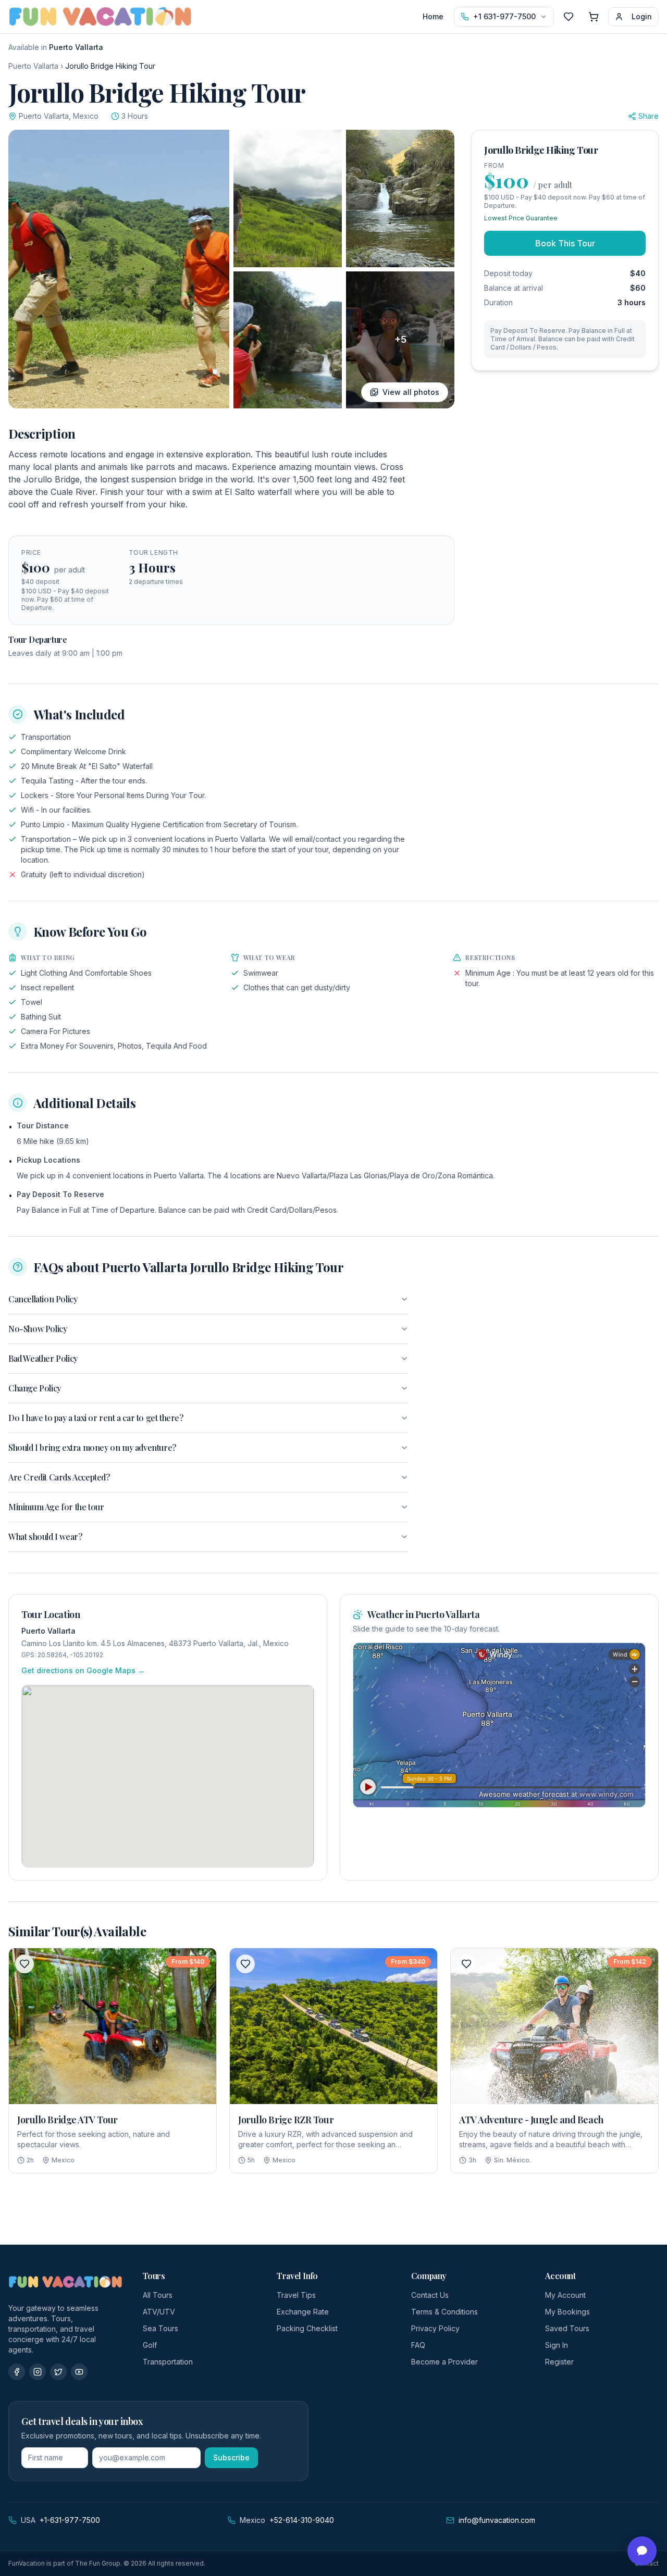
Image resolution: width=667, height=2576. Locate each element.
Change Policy (35, 1388)
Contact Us (430, 2295)
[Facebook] (17, 2372)
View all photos (411, 392)
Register (559, 2362)
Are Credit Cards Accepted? (59, 1477)
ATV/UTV (159, 2312)
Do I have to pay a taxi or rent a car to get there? (96, 1418)
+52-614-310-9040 (302, 2520)
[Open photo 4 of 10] (288, 340)
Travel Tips (296, 2295)
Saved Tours (567, 2328)
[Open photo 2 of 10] (288, 198)
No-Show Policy (38, 1329)
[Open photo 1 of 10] (119, 269)
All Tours (158, 2295)
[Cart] (594, 17)
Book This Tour (565, 243)
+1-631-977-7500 (70, 2520)
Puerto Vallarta (33, 66)
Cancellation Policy (43, 1299)
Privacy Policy (435, 2328)
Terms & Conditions (444, 2312)
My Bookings (567, 2312)
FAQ (418, 2345)
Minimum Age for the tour (56, 1507)
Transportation (168, 2362)
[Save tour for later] (24, 1964)
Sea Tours (160, 2328)
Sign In (557, 2345)
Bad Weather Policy (43, 1358)
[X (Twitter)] (58, 2372)
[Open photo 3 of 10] (400, 198)
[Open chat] (642, 2551)
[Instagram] (38, 2372)
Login (642, 16)
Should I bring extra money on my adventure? (92, 1447)
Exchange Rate (303, 2312)
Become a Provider (444, 2362)
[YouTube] (79, 2372)
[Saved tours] (569, 17)
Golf (150, 2345)
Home (433, 16)
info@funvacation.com (497, 2520)
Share (649, 116)
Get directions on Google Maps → (83, 1670)
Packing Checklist (307, 2328)
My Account (565, 2295)
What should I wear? (45, 1536)
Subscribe (231, 2457)
